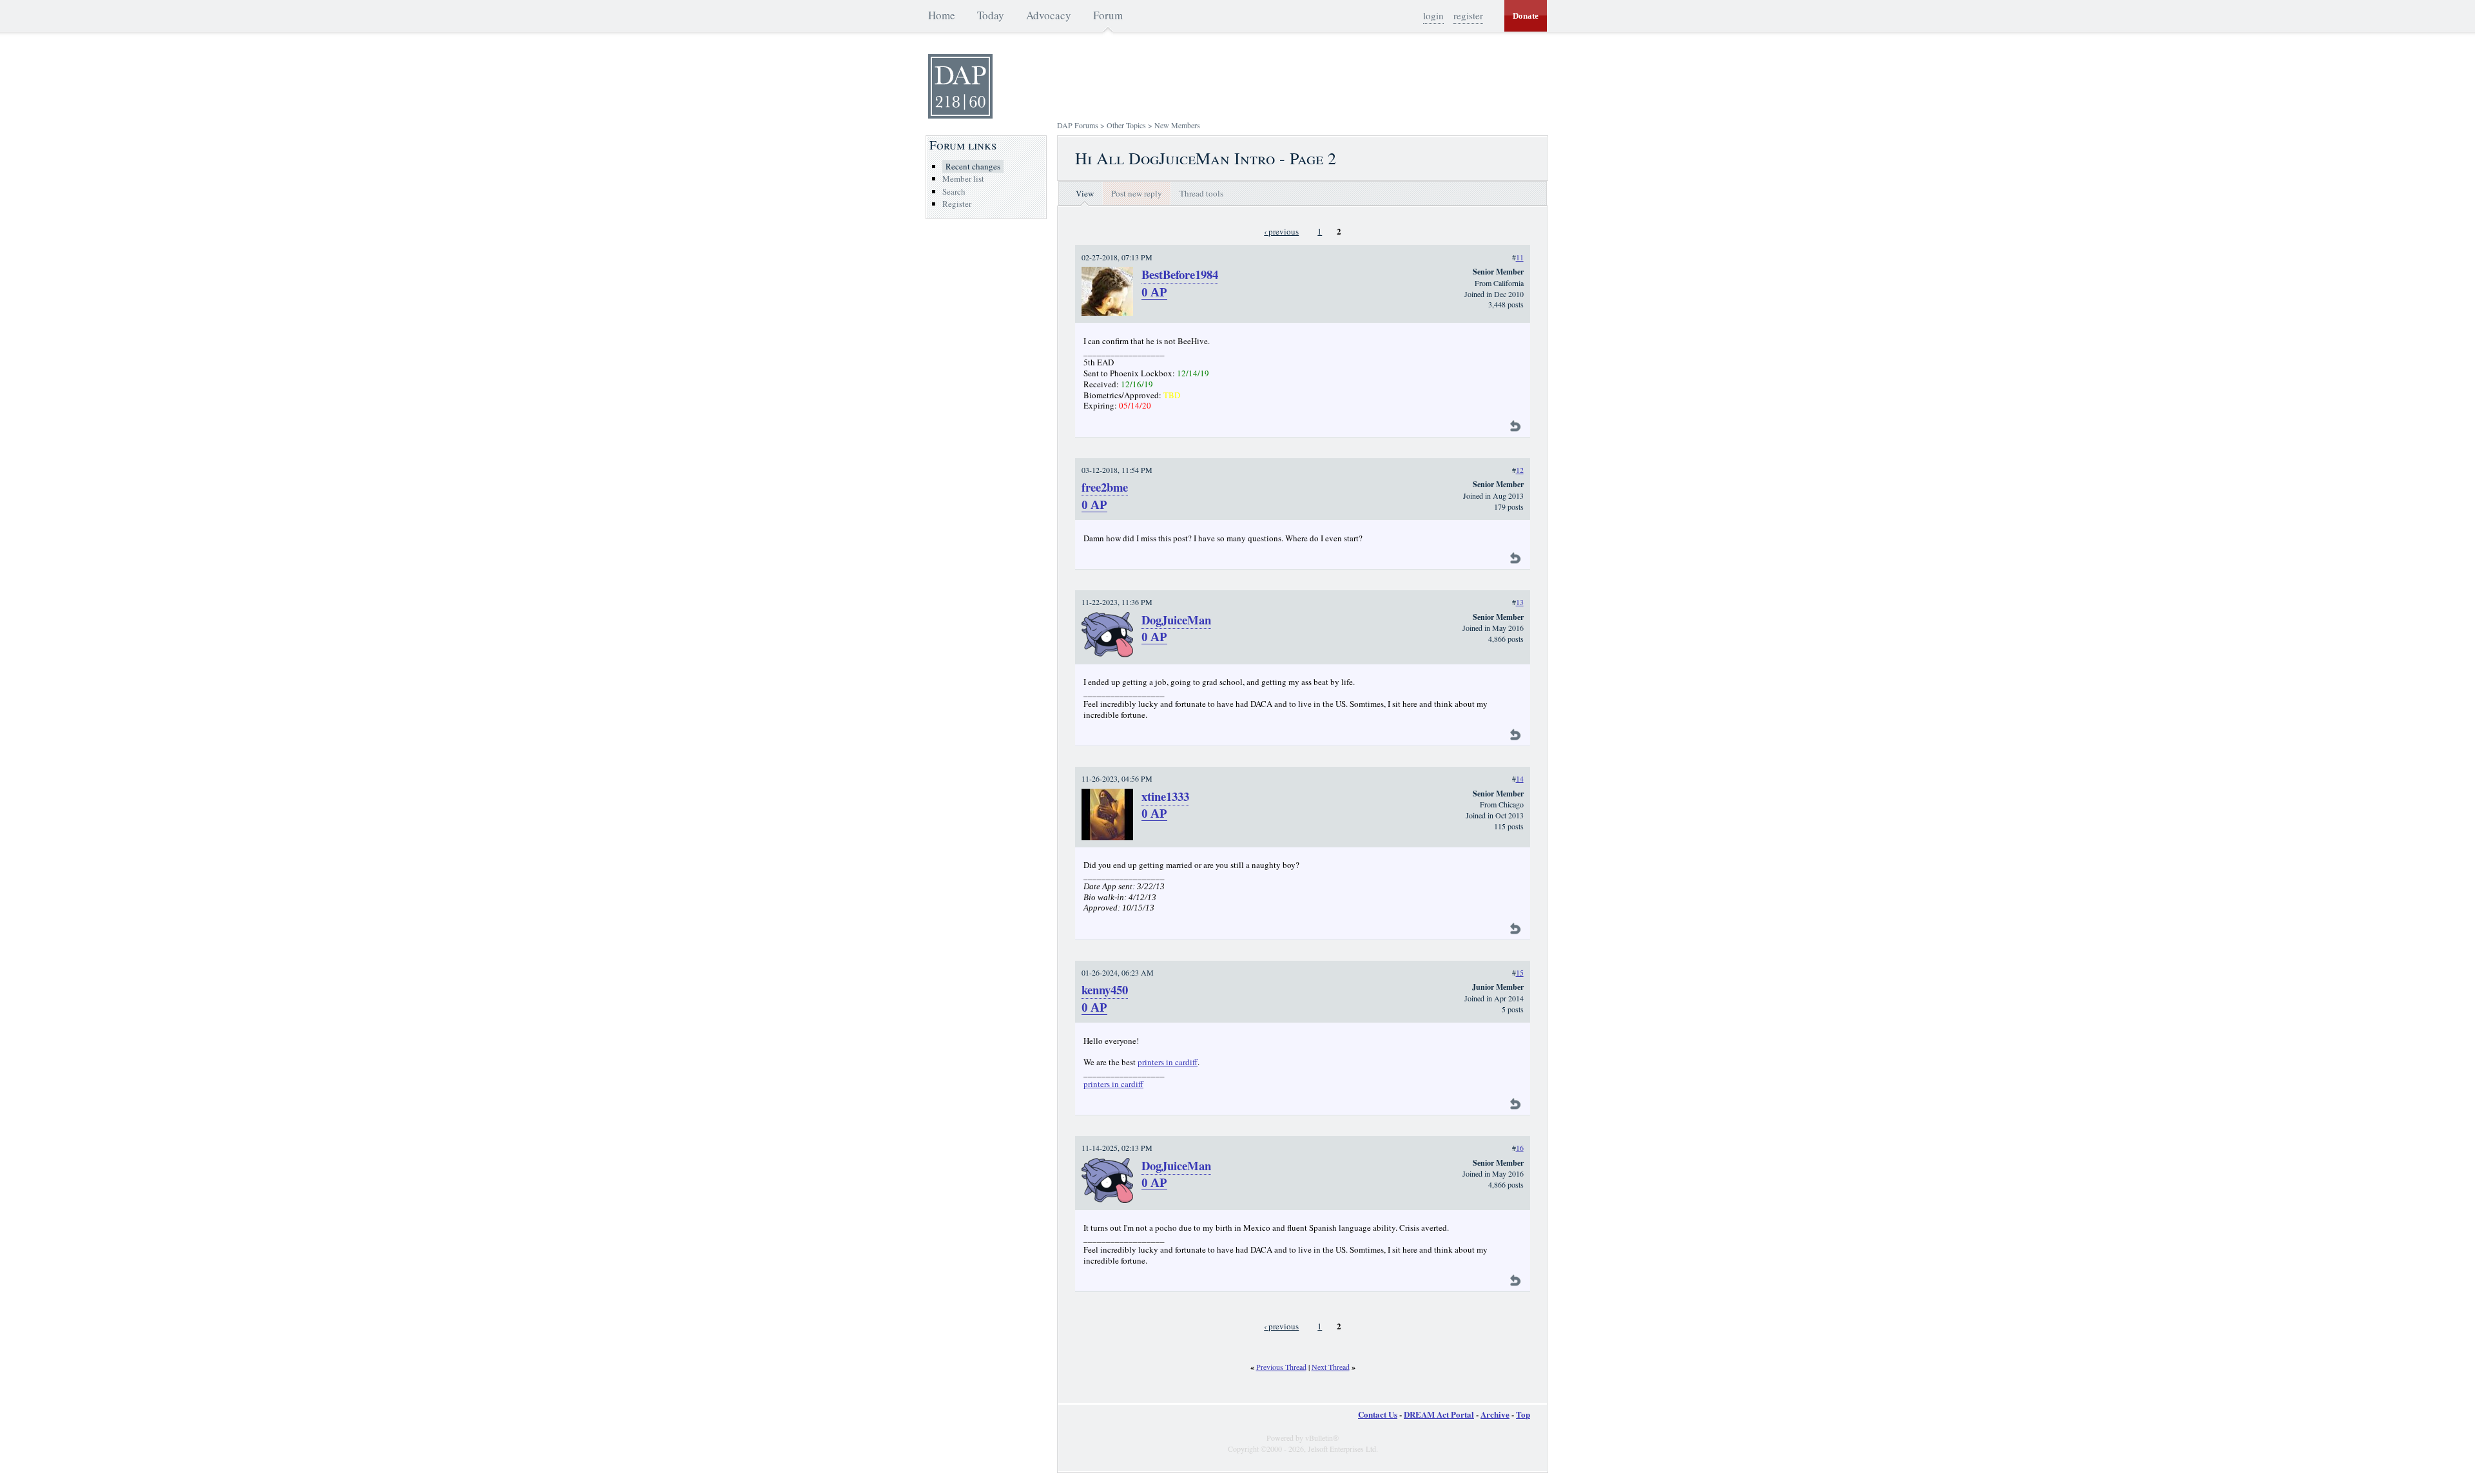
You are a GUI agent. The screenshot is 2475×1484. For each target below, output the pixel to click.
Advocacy (1049, 15)
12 (1520, 470)
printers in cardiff (1168, 1062)
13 (1520, 602)
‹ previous (1281, 231)
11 (1520, 257)
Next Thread (1331, 1367)
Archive (1495, 1414)
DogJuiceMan (1176, 620)
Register (957, 204)
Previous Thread (1281, 1367)
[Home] (960, 115)
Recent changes (973, 166)
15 (1520, 972)
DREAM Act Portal (1439, 1414)
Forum (1108, 15)
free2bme (1105, 487)
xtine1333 (1165, 796)
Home (942, 15)
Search (954, 191)
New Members (1177, 125)
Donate (1526, 16)
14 (1520, 778)
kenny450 (1105, 989)
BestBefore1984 (1180, 274)
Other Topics (1126, 125)
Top (1523, 1414)
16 (1520, 1148)
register (1468, 15)
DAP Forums (1078, 125)
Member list (963, 178)
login (1433, 15)
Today (991, 15)
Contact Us (1378, 1414)
